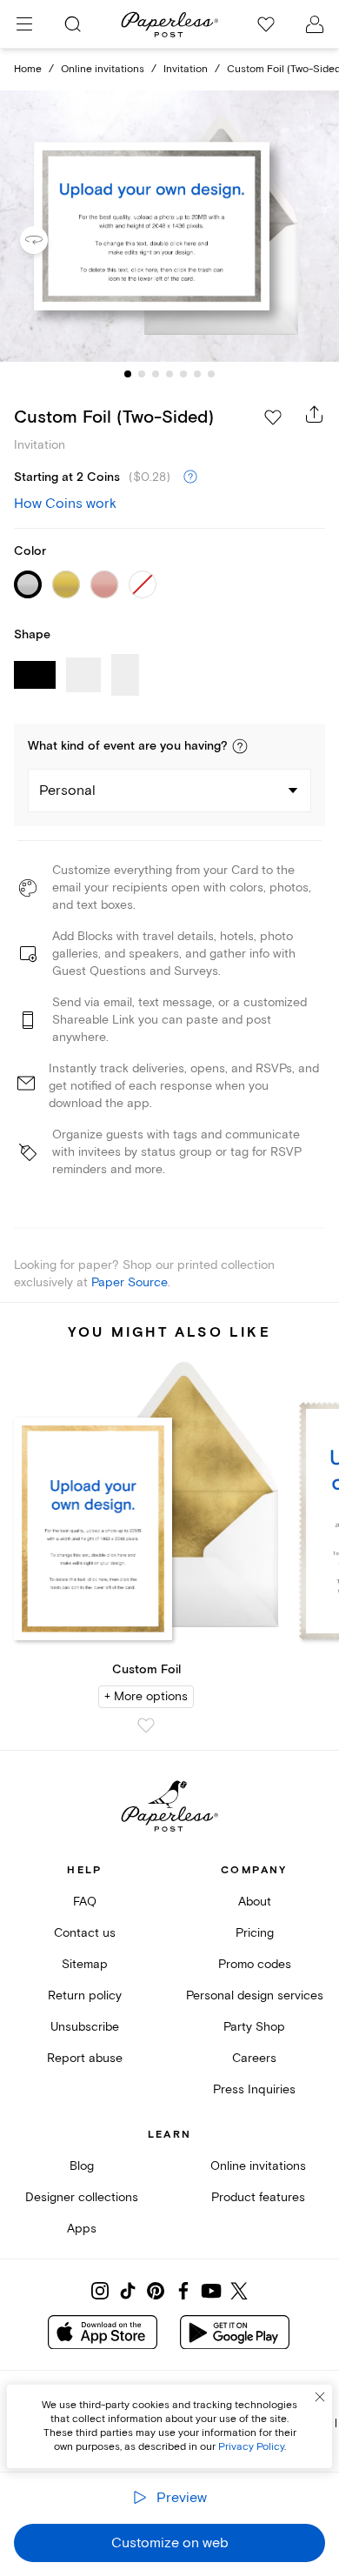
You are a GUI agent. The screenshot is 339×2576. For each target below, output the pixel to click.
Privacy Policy (251, 2447)
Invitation (186, 69)
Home (28, 69)
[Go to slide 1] (128, 374)
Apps (82, 2229)
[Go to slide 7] (211, 374)
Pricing (255, 1933)
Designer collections (82, 2197)
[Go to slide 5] (183, 374)
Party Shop (254, 2027)
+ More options (146, 1696)
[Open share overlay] (315, 414)
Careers (254, 2058)
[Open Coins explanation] (190, 477)
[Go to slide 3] (156, 374)
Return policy (85, 1995)
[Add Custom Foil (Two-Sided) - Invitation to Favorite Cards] (273, 417)
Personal (67, 791)
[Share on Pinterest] (156, 2291)
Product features (258, 2197)
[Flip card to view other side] (48, 240)
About (255, 1902)
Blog (82, 2166)
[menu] (24, 24)
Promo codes (255, 1964)
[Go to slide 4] (169, 374)
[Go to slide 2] (142, 374)
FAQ (85, 1902)
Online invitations (103, 69)
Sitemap (85, 1964)
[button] (240, 746)
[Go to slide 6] (197, 374)
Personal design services (255, 1995)
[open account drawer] (315, 24)
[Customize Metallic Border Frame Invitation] (169, 227)
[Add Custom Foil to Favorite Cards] (146, 1725)
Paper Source (130, 1282)
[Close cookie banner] (320, 2397)
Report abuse (85, 2058)
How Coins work (65, 504)
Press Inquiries (254, 2089)
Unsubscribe (85, 2027)
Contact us (85, 1933)
